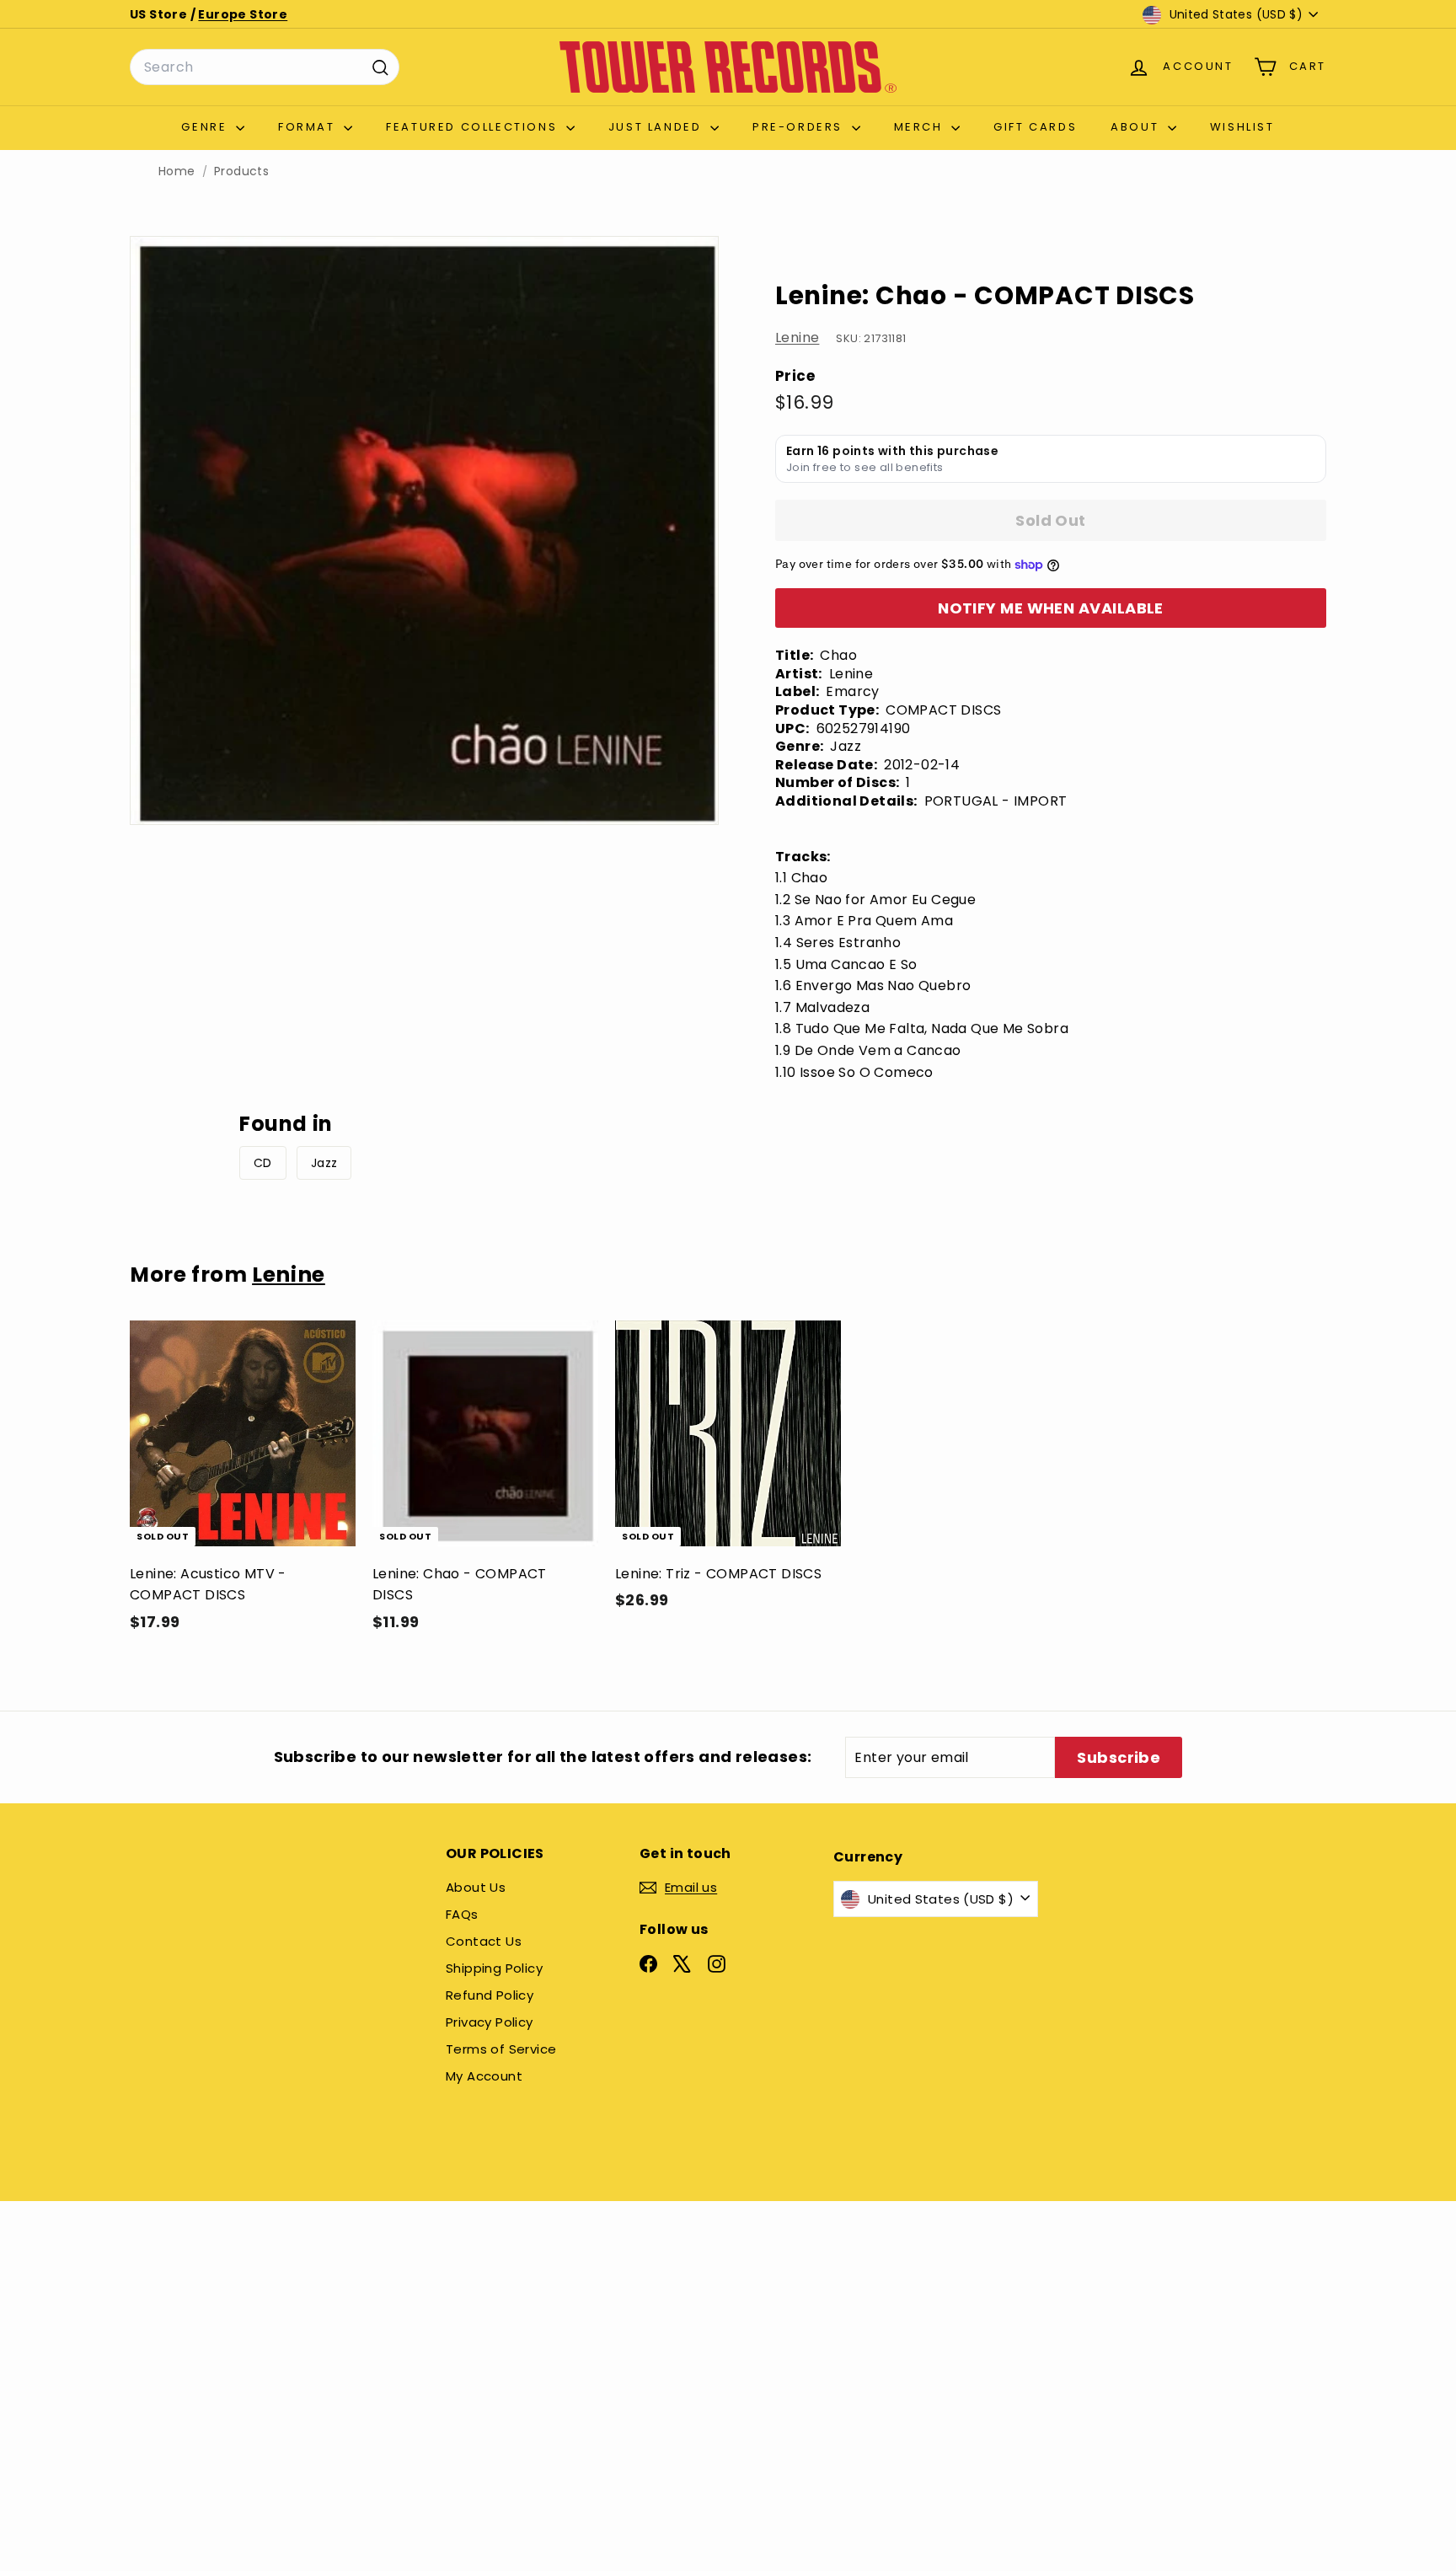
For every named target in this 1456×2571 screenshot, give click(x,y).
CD (263, 1163)
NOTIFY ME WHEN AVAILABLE (1051, 608)
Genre (206, 127)
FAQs (462, 1914)
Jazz (324, 1163)
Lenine (797, 337)
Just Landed (657, 127)
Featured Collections (474, 127)
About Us (476, 1887)
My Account (484, 2076)
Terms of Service (501, 2049)
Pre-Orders (800, 127)
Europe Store (243, 14)
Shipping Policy (494, 1968)
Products (241, 171)
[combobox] (265, 67)
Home (177, 171)
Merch (921, 127)
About (1137, 127)
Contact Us (484, 1941)
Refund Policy (490, 1995)
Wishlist (1242, 127)
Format (309, 127)
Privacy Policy (490, 2022)
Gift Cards (1035, 127)
